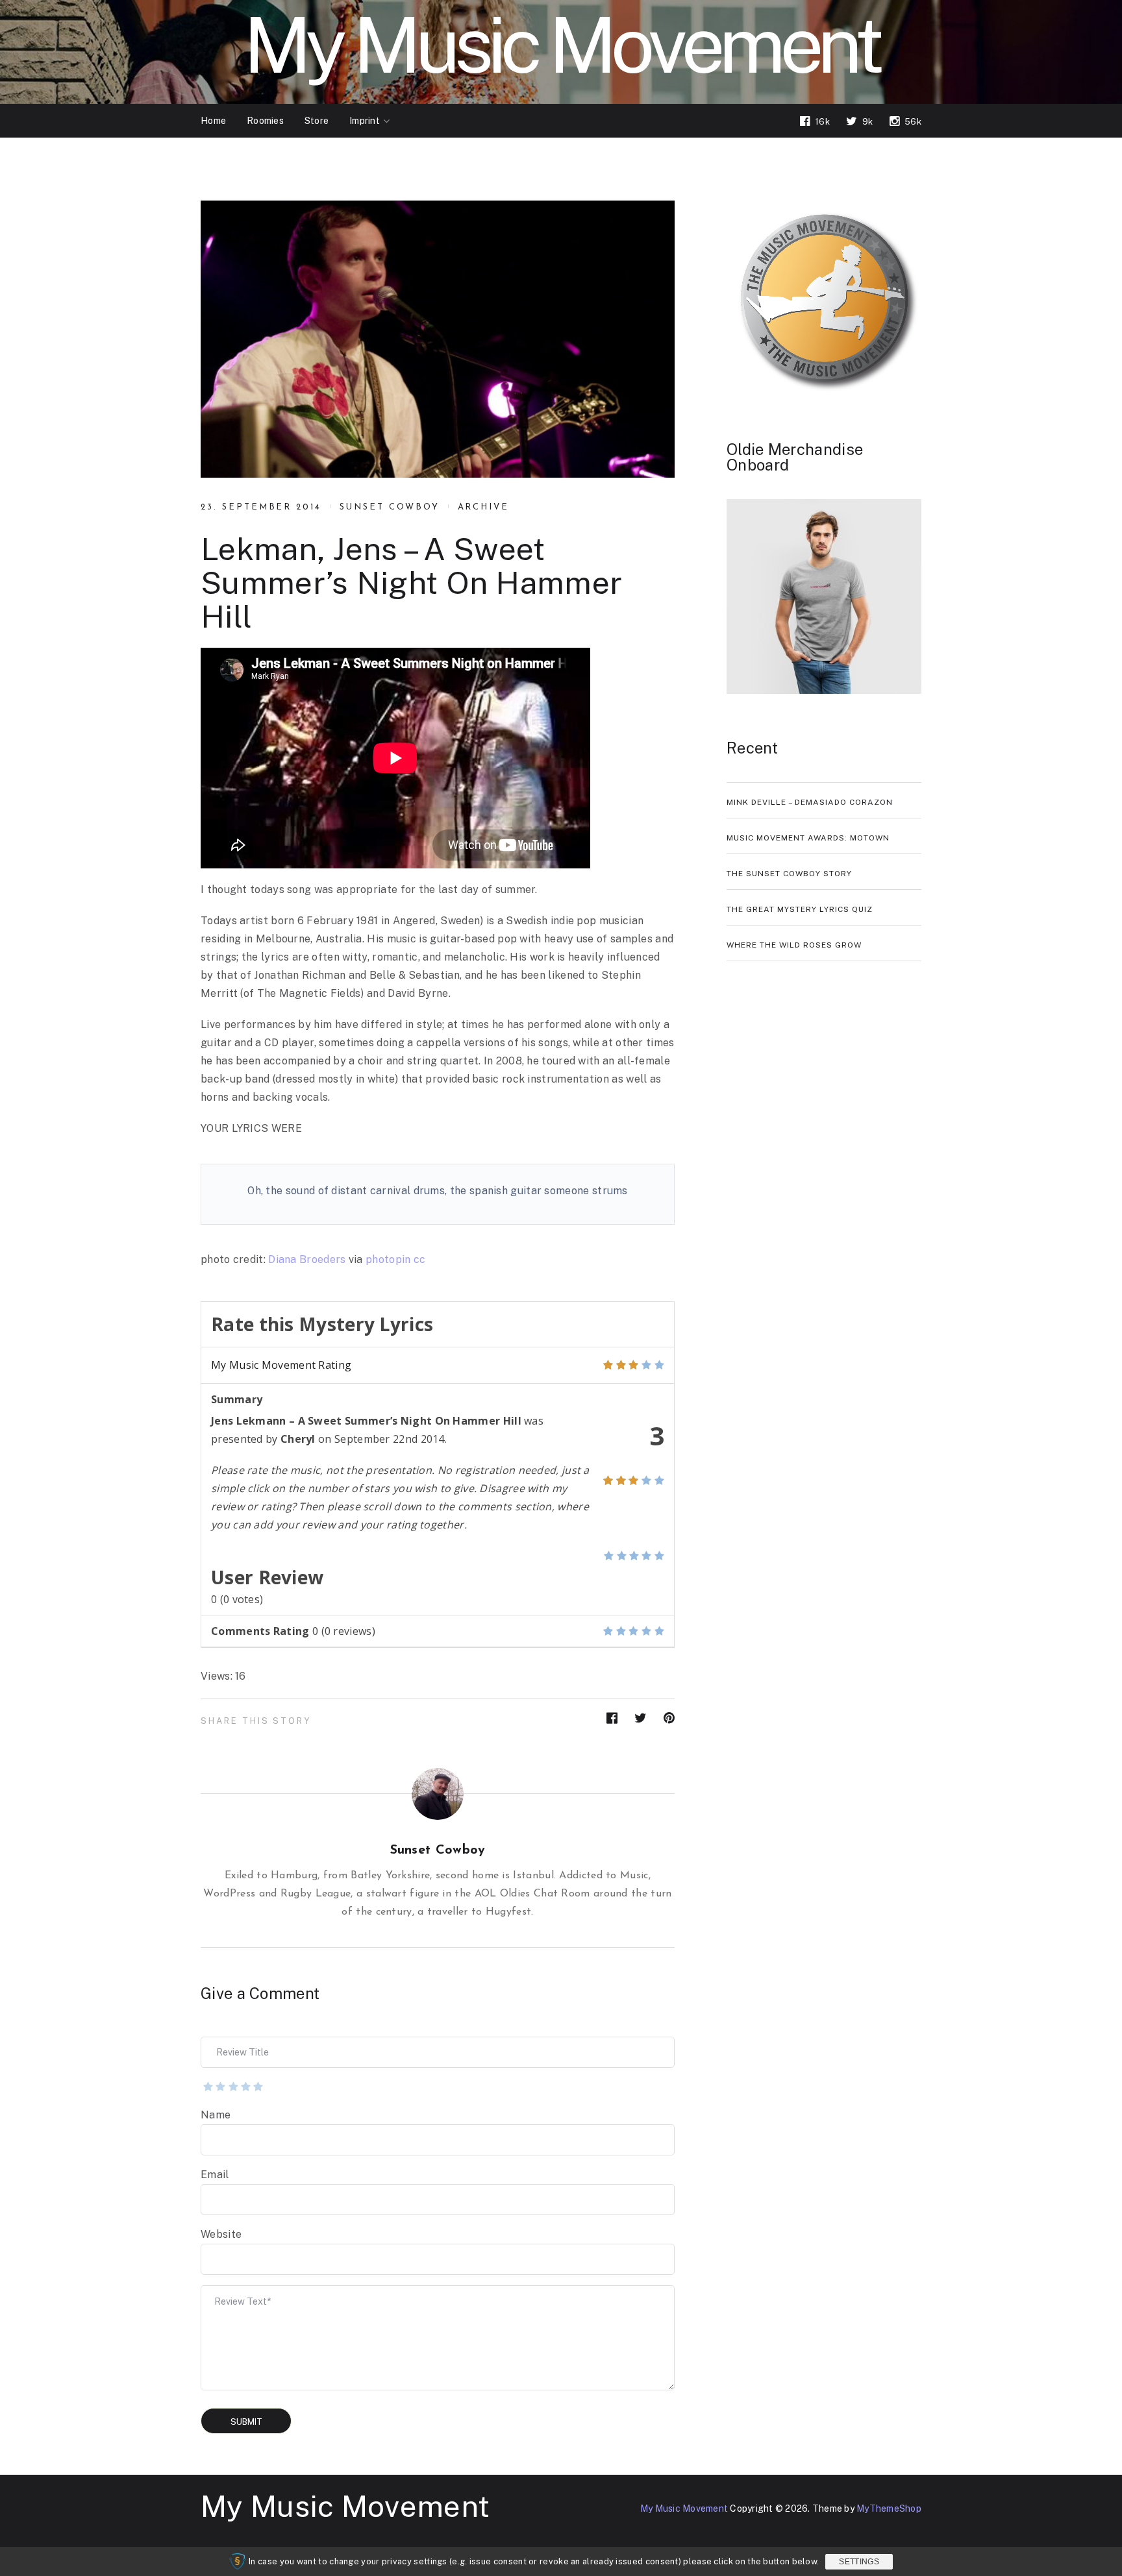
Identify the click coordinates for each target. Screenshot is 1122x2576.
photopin (388, 1259)
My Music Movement (345, 2506)
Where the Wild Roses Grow (794, 945)
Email (215, 2175)
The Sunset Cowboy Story (789, 874)
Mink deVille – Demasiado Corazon (810, 802)
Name (216, 2115)
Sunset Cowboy (389, 507)
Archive (484, 507)
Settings (859, 2562)
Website (221, 2234)
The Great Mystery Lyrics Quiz (800, 909)
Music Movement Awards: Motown (808, 838)
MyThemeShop (889, 2509)
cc (420, 1259)
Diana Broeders (307, 1259)
